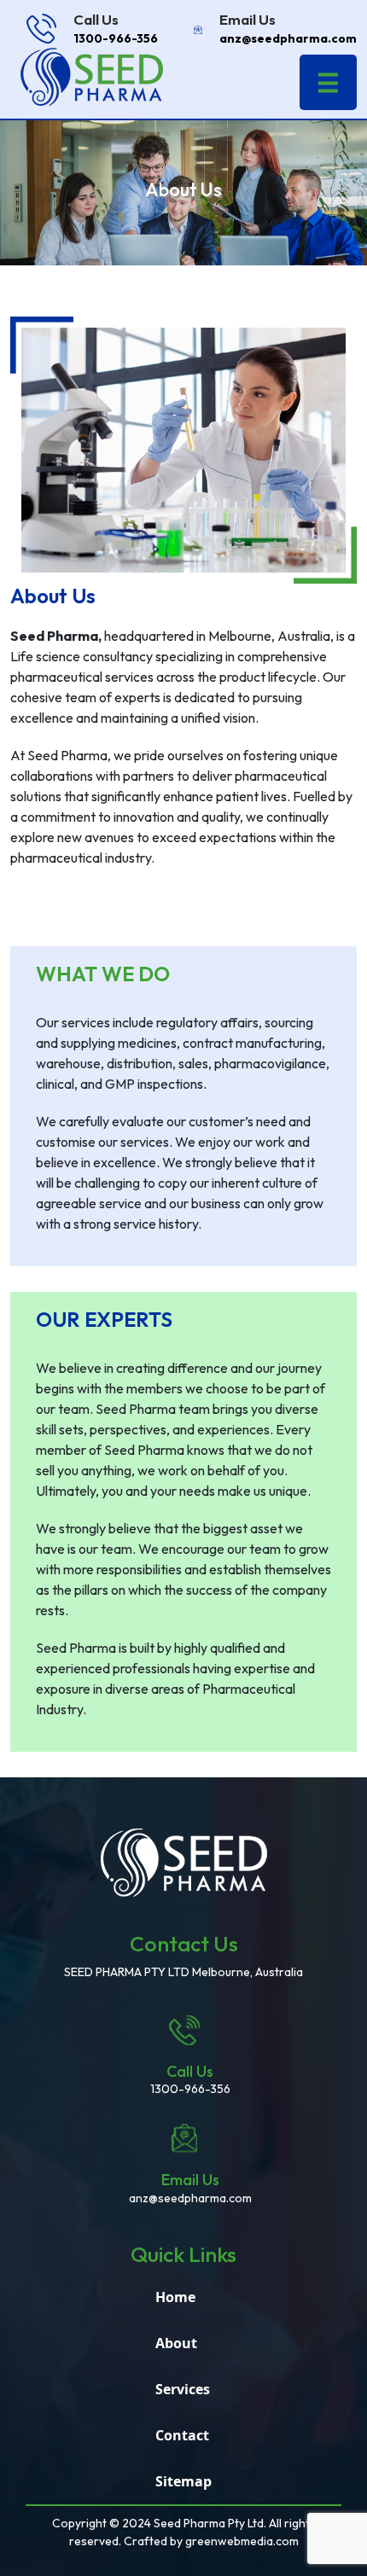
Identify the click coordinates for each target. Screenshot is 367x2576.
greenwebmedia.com (242, 2541)
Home (175, 2297)
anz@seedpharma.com (288, 38)
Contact (182, 2435)
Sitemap (183, 2481)
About (176, 2343)
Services (183, 2389)
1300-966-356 (116, 38)
